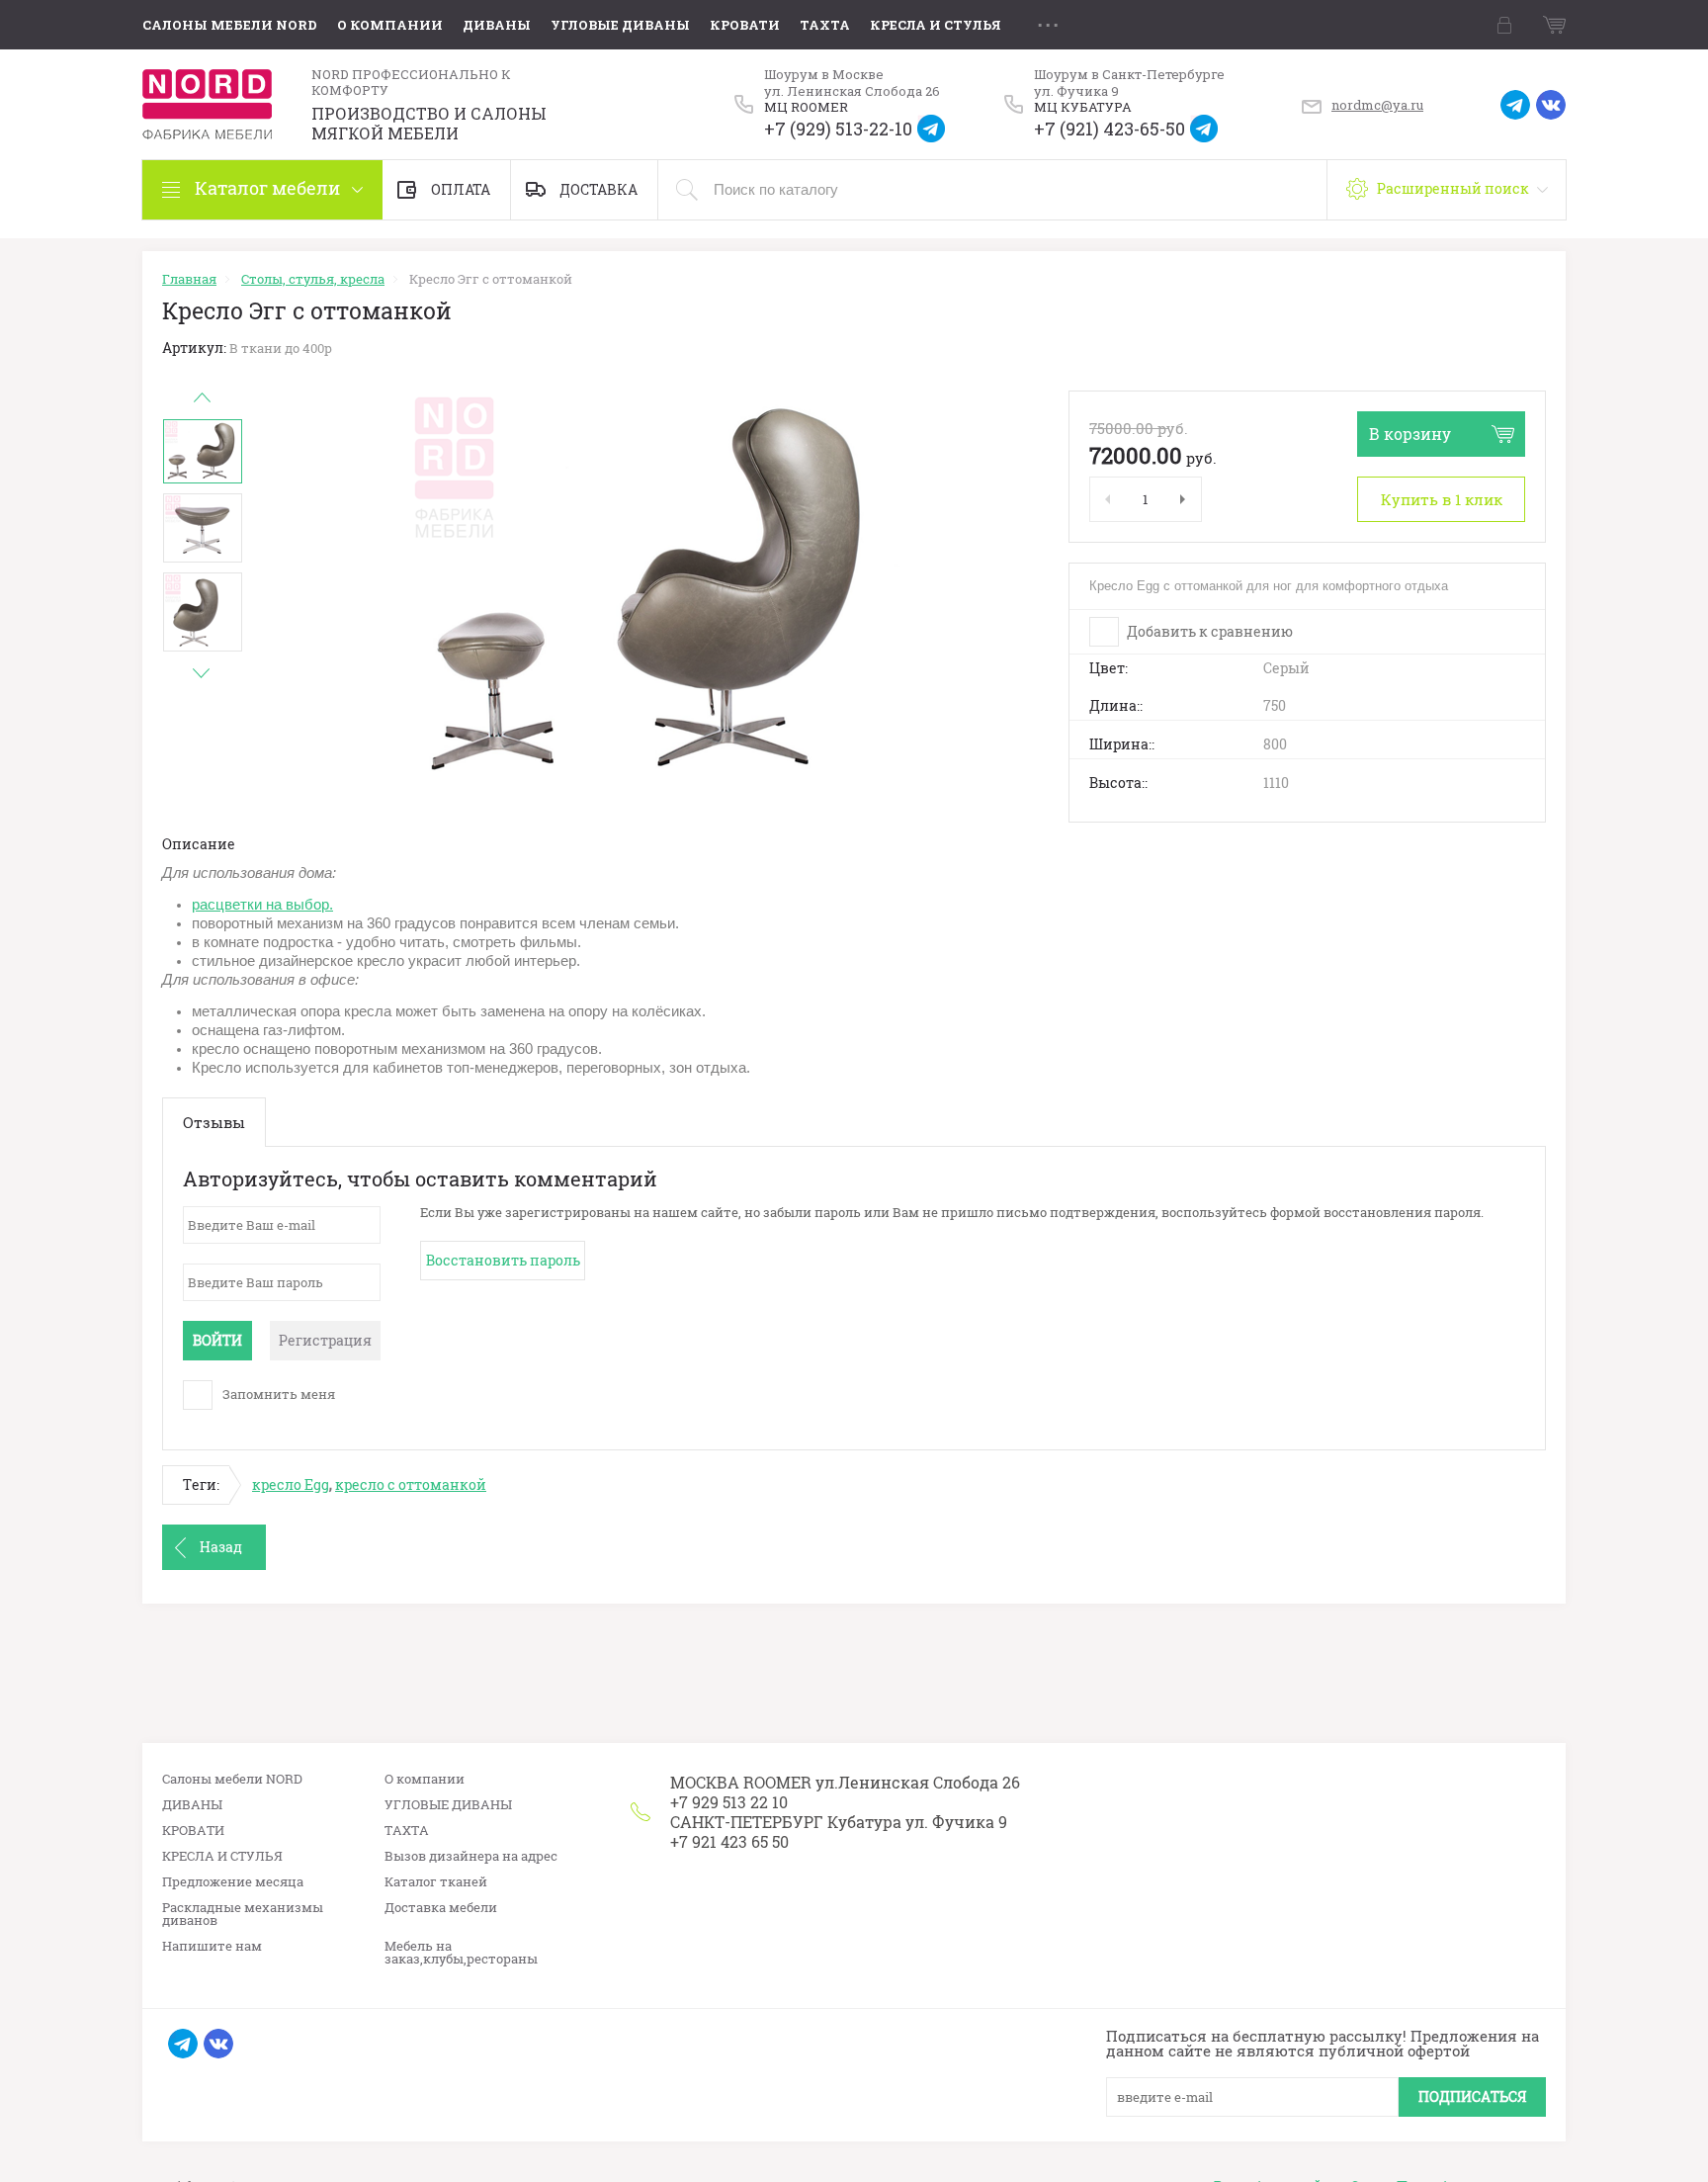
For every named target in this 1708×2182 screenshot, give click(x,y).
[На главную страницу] (207, 104)
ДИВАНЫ (497, 25)
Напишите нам (212, 1946)
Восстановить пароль (503, 1260)
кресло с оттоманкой (411, 1484)
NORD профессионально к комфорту (411, 83)
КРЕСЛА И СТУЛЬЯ (936, 25)
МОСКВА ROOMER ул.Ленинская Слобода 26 (845, 1782)
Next (202, 673)
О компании (390, 25)
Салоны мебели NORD (230, 25)
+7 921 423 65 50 (729, 1841)
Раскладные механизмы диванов (243, 1914)
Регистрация (325, 1340)
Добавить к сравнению (1208, 631)
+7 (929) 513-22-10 (838, 129)
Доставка (598, 189)
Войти (217, 1340)
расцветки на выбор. (262, 905)
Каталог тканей (436, 1882)
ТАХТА (825, 25)
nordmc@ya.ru (1377, 105)
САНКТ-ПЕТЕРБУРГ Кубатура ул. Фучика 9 (839, 1822)
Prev (202, 397)
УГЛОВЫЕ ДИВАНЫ (620, 25)
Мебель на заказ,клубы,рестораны (461, 1953)
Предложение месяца (233, 1882)
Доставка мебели (441, 1908)
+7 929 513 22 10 (729, 1802)
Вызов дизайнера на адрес (471, 1856)
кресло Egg (291, 1484)
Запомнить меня (277, 1394)
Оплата (461, 189)
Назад (221, 1547)
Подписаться (1472, 2096)
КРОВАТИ (745, 25)
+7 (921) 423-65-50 (1110, 129)
